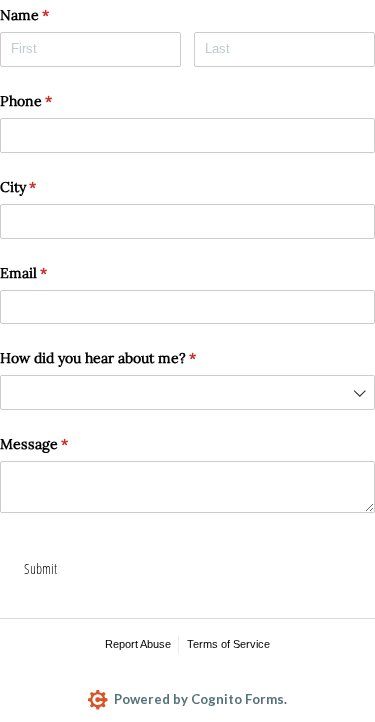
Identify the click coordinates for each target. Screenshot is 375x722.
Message (61, 444)
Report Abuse (138, 644)
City (45, 187)
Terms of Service (228, 644)
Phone (53, 101)
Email (50, 273)
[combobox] (187, 392)
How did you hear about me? (125, 358)
